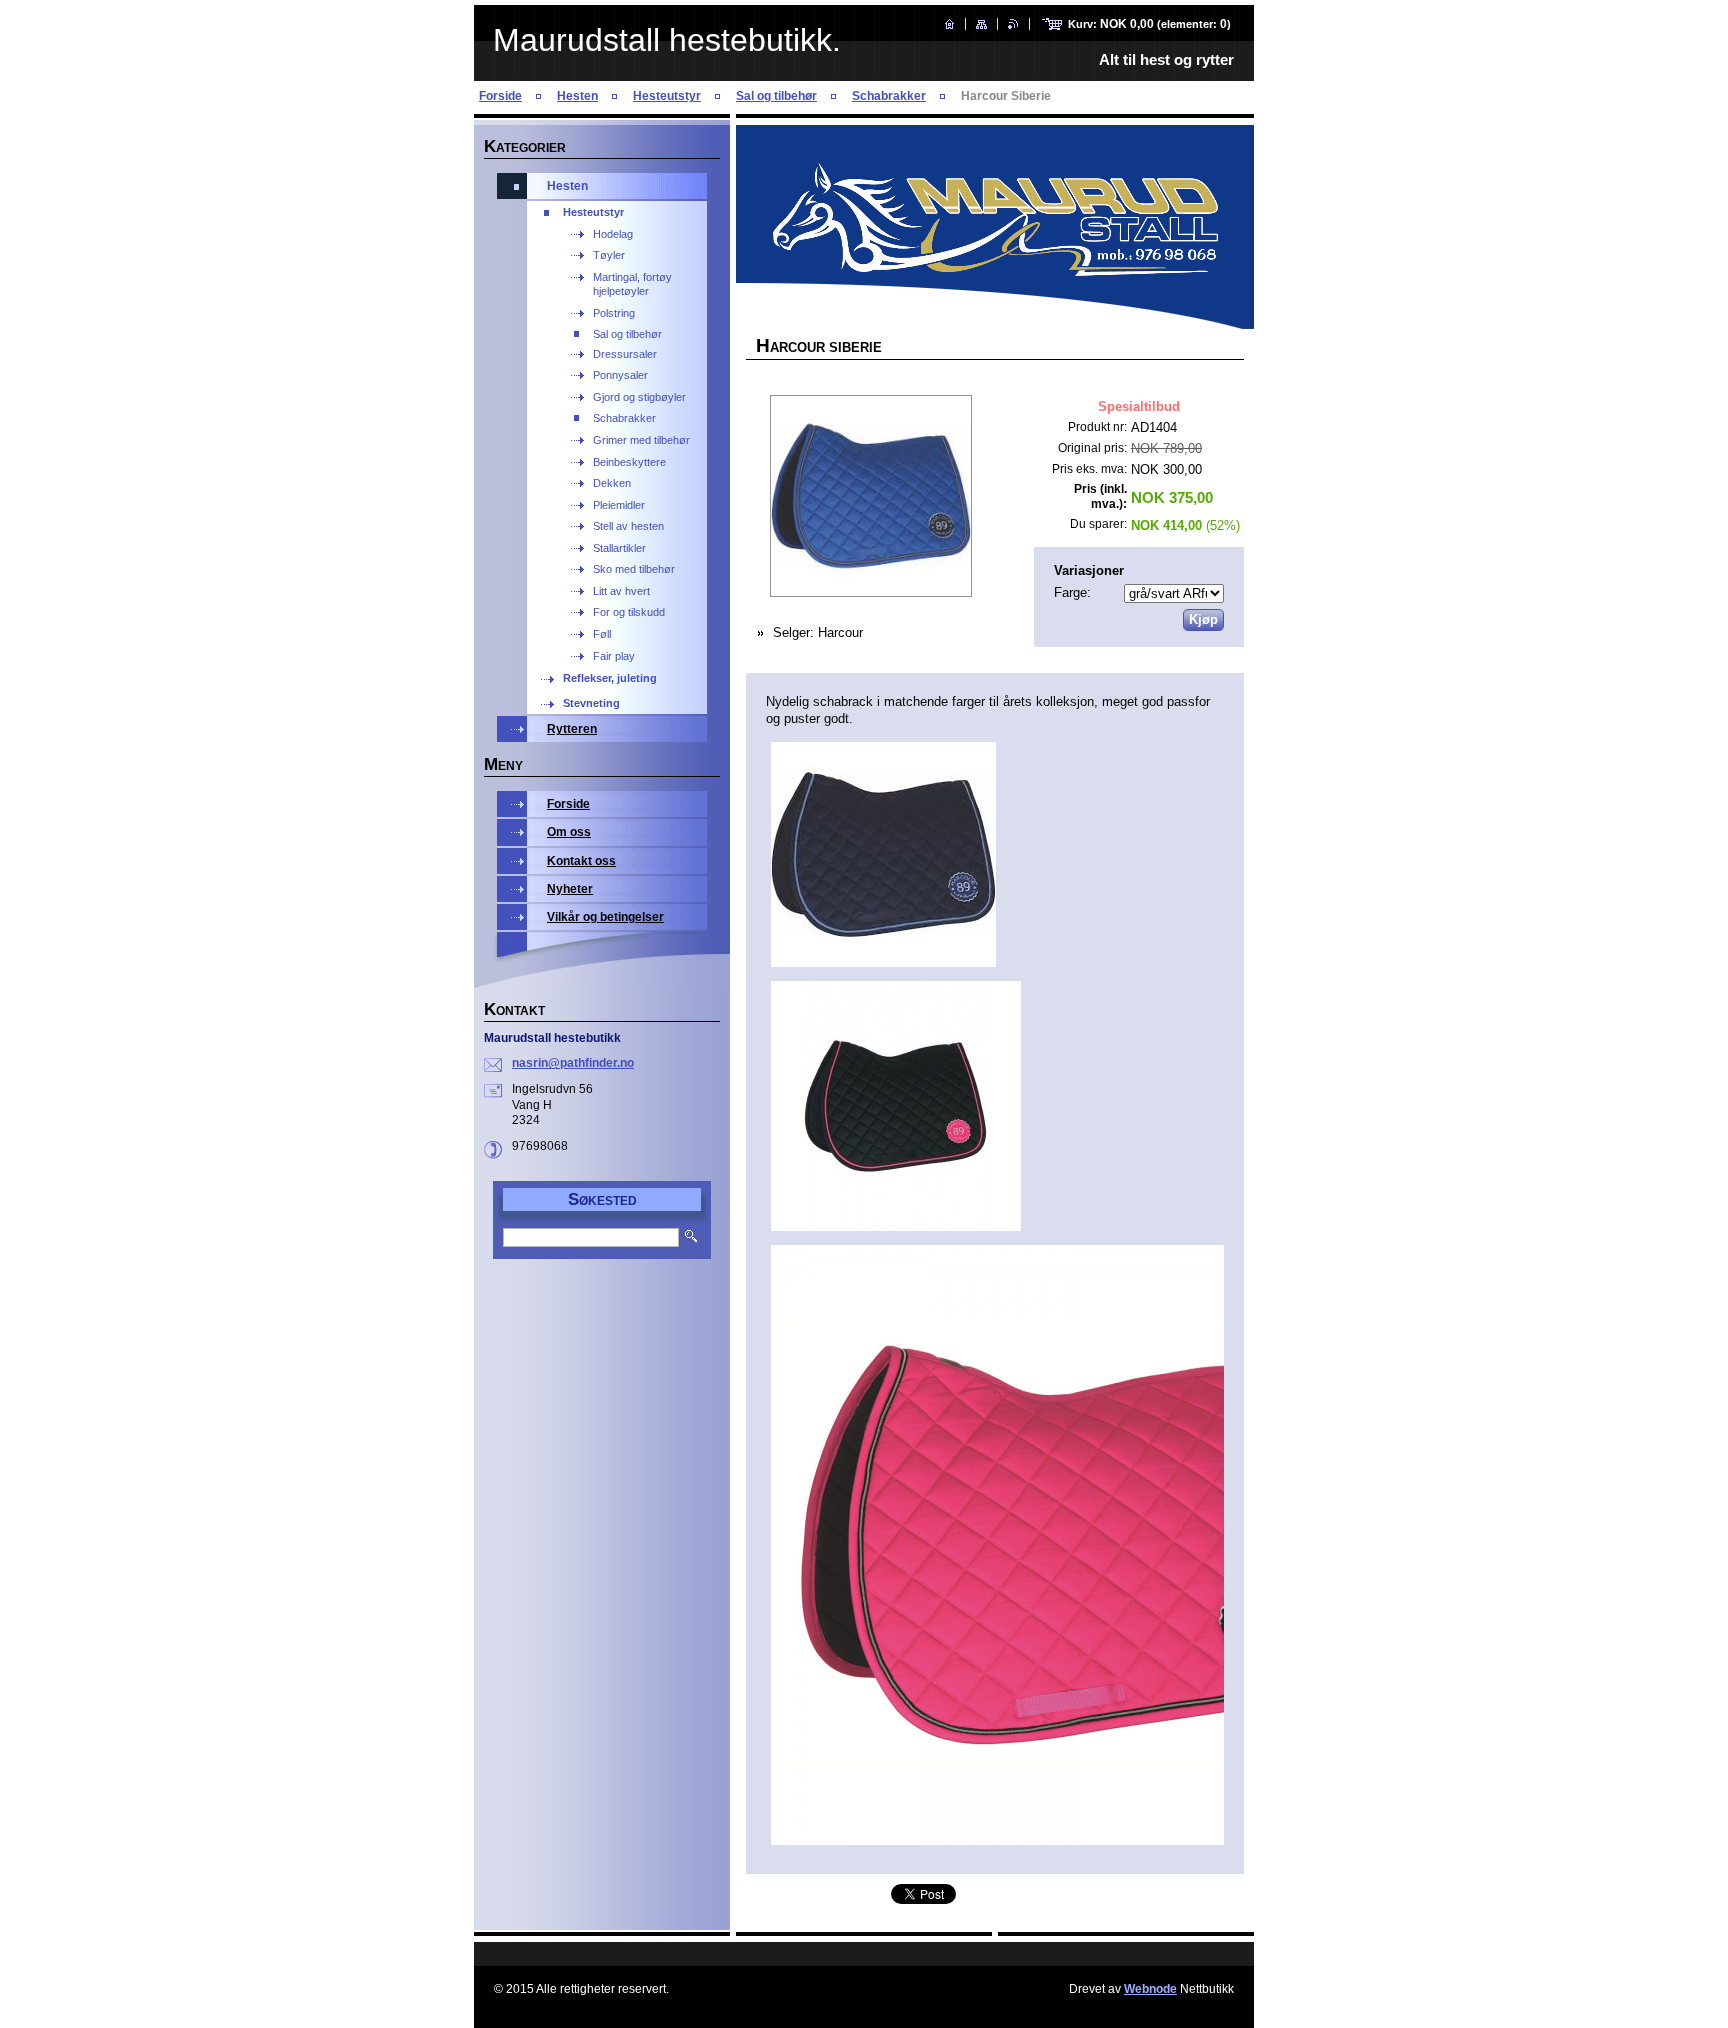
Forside (500, 96)
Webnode (1150, 1989)
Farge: (1072, 592)
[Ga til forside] (949, 24)
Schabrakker (889, 96)
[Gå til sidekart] (981, 24)
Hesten (577, 96)
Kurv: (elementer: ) (1149, 24)
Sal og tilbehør (776, 96)
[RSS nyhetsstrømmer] (1013, 24)
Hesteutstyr (667, 96)
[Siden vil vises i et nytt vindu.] (870, 498)
